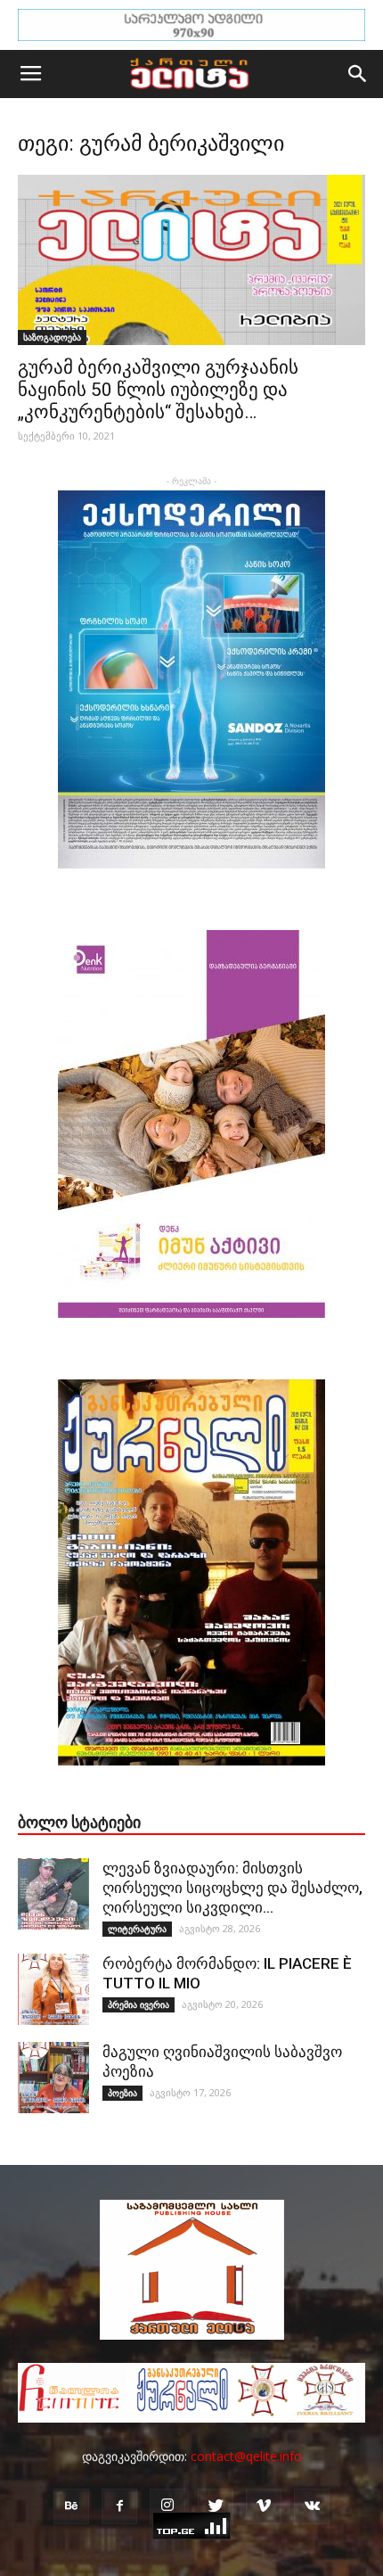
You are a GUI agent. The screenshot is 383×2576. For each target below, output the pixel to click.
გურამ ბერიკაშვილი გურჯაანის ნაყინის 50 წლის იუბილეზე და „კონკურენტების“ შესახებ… (158, 390)
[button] (358, 74)
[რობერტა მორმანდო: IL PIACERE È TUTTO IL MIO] (53, 1989)
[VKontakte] (312, 2506)
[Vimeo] (264, 2506)
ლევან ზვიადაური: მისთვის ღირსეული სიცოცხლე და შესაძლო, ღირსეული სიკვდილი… (232, 1888)
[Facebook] (119, 2506)
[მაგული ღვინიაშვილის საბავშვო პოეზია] (53, 2078)
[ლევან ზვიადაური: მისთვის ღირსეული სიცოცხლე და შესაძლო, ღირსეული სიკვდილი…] (53, 1894)
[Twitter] (216, 2506)
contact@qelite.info (246, 2456)
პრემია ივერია (139, 2004)
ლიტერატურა (137, 1929)
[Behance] (71, 2506)
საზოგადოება (52, 337)
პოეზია (122, 2093)
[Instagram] (167, 2506)
